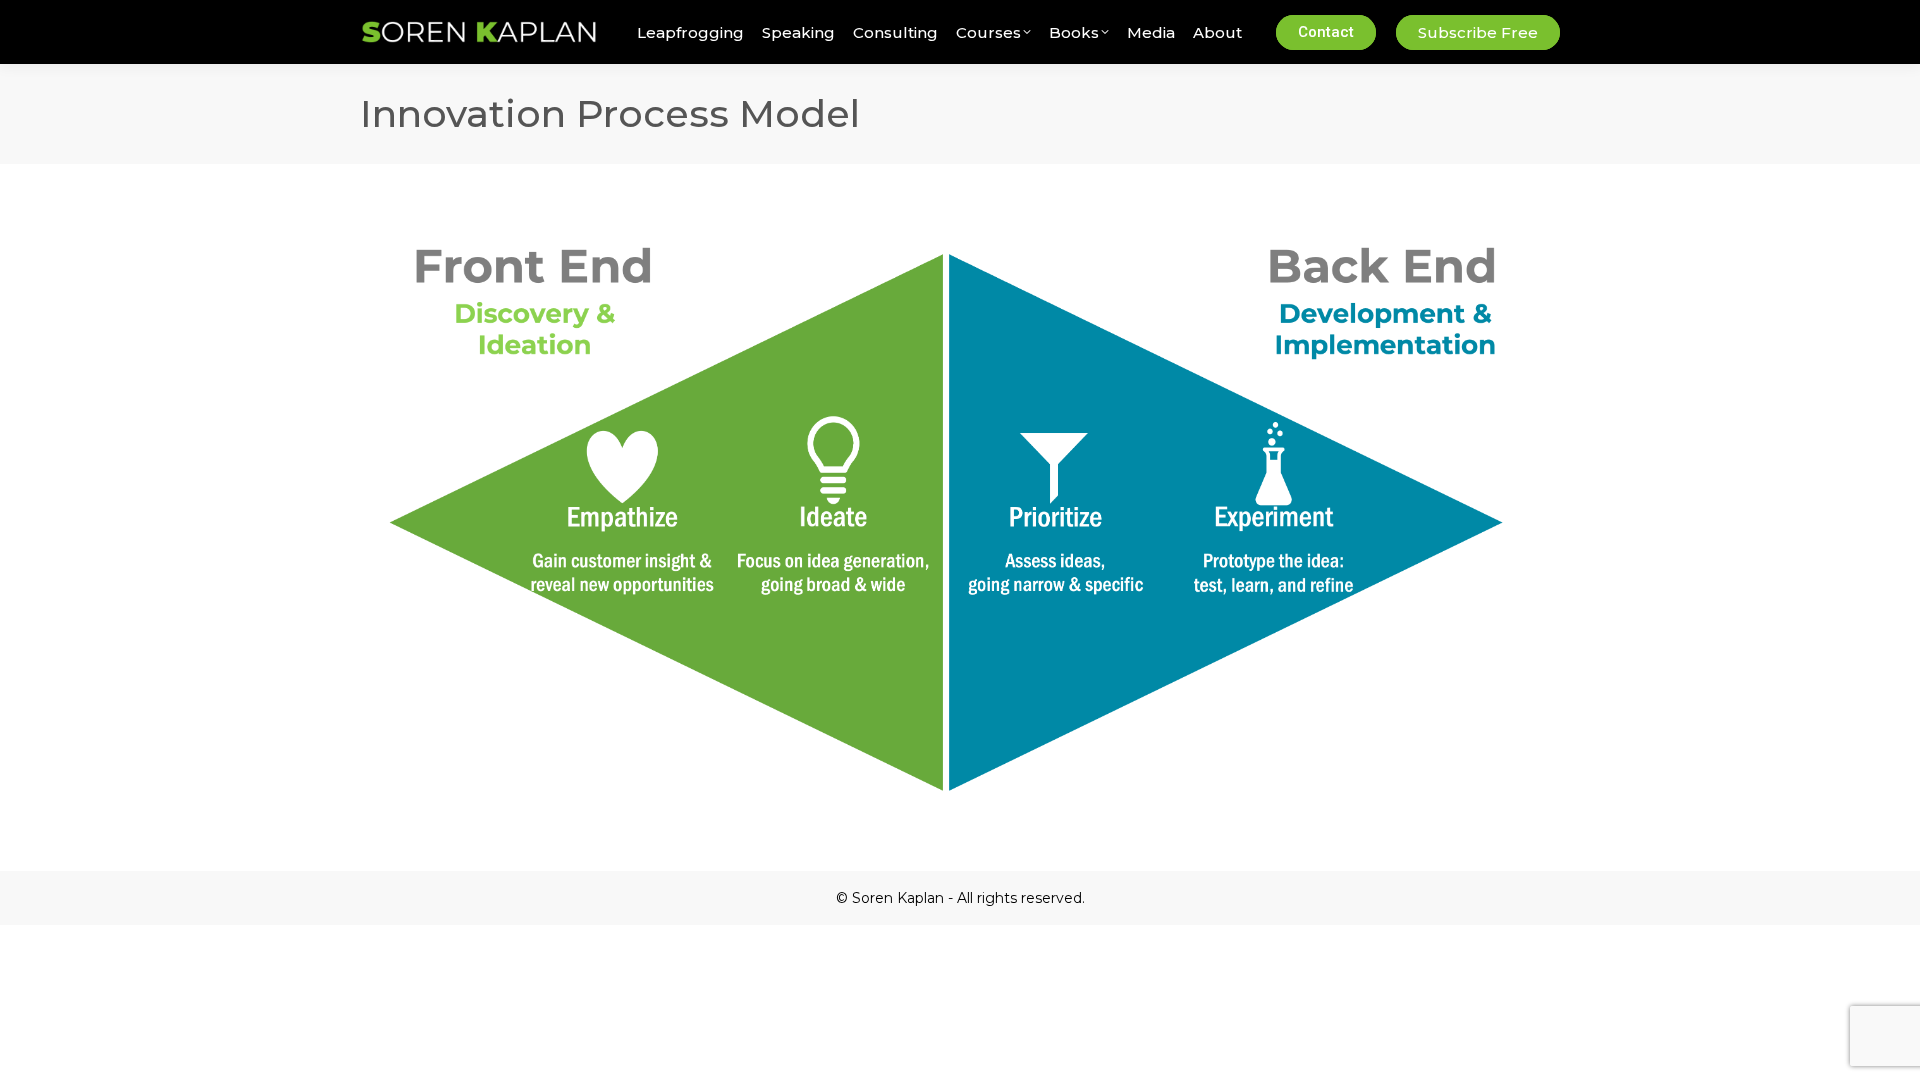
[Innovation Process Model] (960, 507)
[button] (298, 18)
